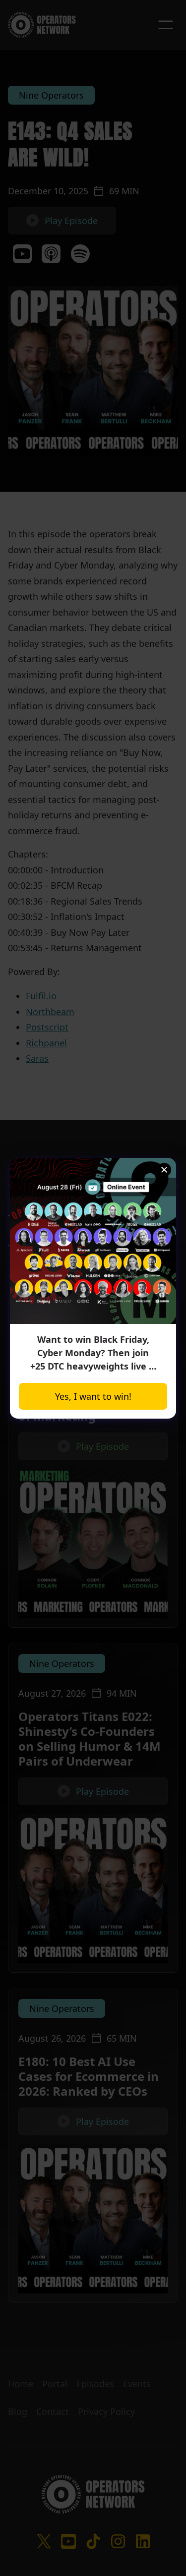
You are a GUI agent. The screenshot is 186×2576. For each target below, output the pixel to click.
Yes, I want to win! (93, 1396)
